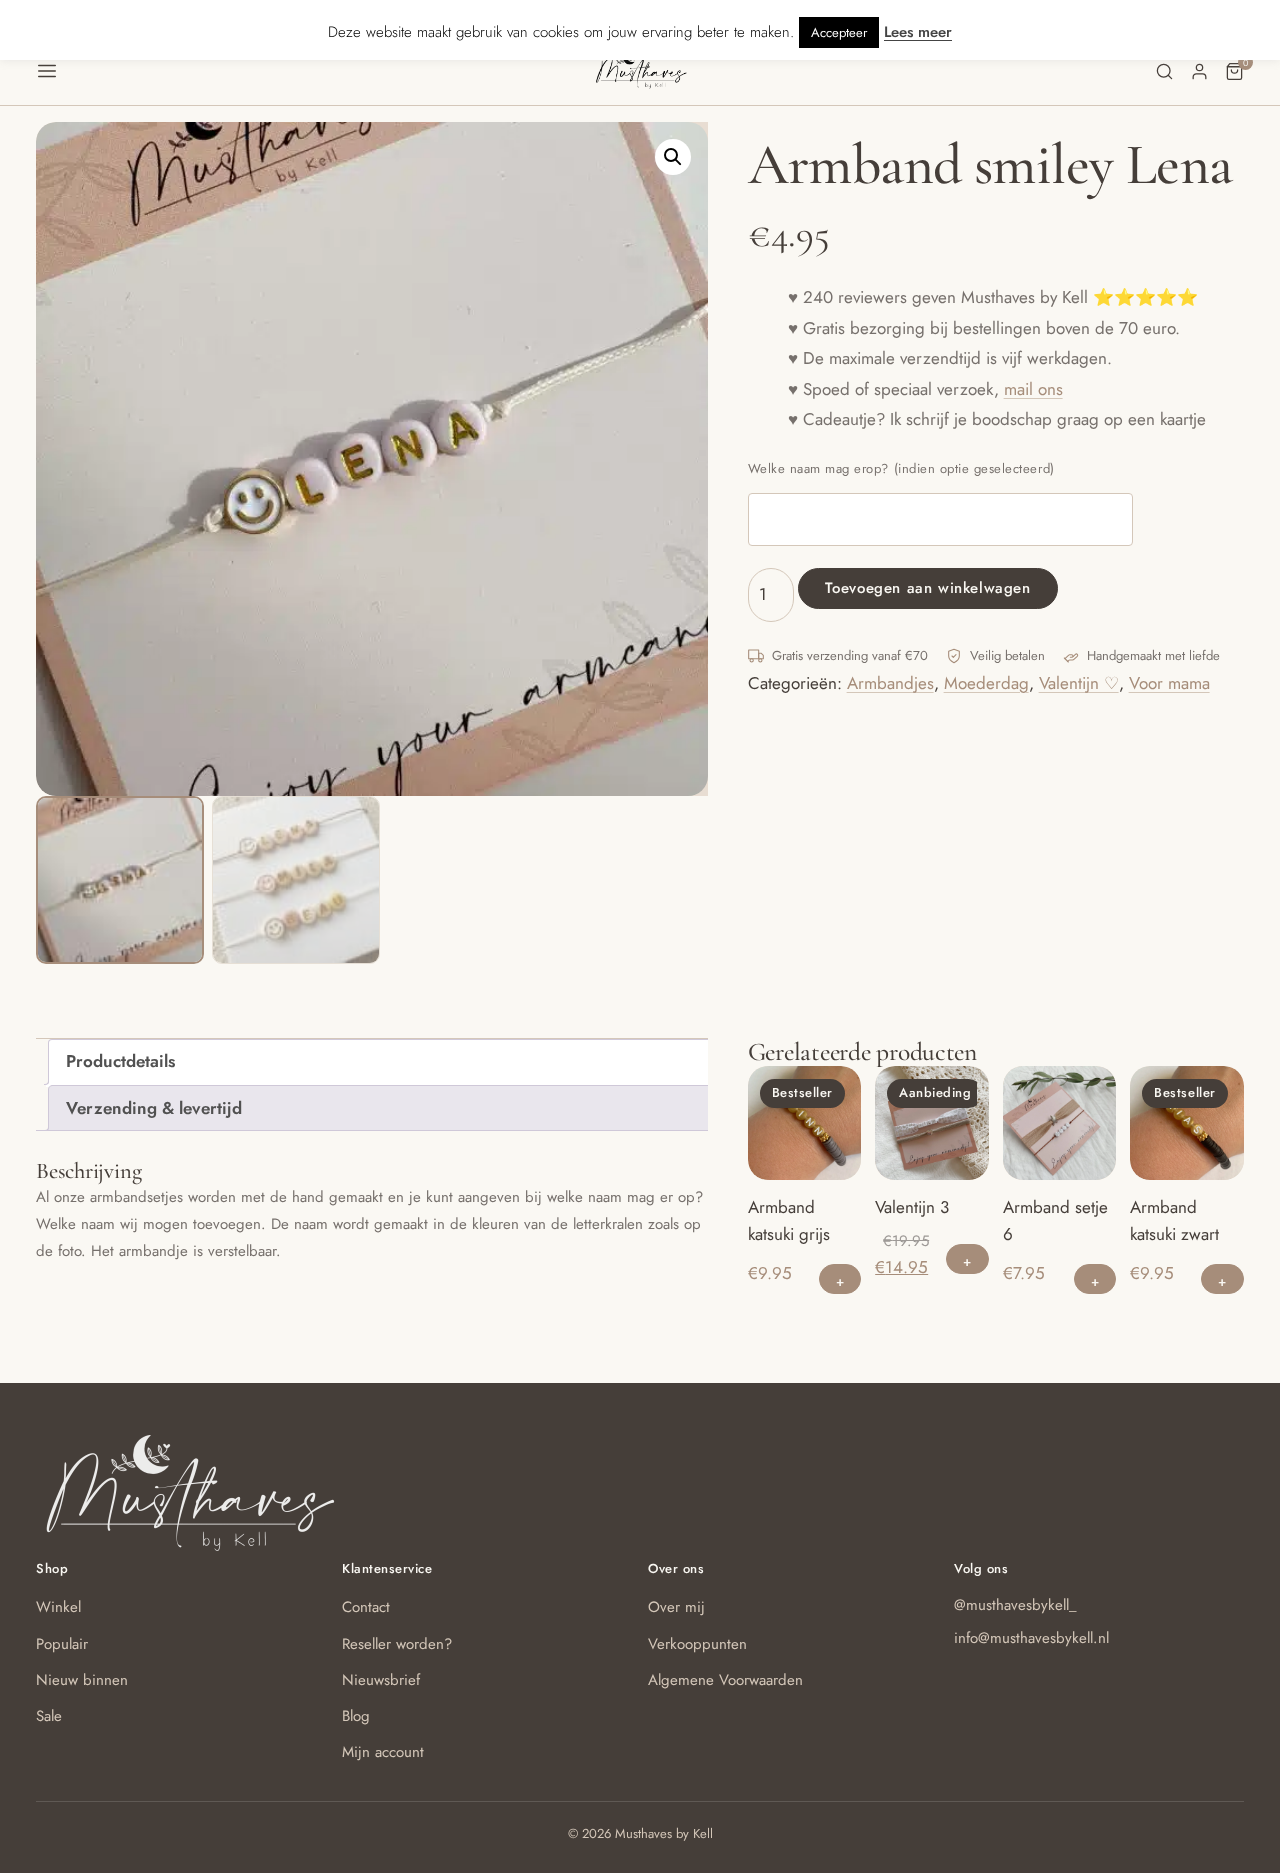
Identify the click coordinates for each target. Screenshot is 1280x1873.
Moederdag (986, 683)
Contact (366, 1607)
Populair (62, 1644)
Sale (49, 1716)
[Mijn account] (1199, 71)
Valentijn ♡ (1079, 683)
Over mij (676, 1607)
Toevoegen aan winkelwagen (928, 588)
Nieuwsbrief (381, 1680)
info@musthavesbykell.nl (1031, 1638)
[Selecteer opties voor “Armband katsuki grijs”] (840, 1279)
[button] (314, 71)
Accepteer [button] (839, 32)
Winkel (58, 1607)
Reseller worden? (397, 1644)
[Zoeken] (1164, 71)
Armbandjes (890, 683)
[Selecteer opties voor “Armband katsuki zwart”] (1222, 1279)
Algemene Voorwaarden (725, 1680)
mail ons (1033, 389)
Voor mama (1169, 683)
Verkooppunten (697, 1644)
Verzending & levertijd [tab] (154, 1108)
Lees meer (918, 32)
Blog (356, 1716)
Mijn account (383, 1752)
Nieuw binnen (82, 1680)
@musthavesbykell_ (1015, 1605)
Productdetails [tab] (120, 1061)
